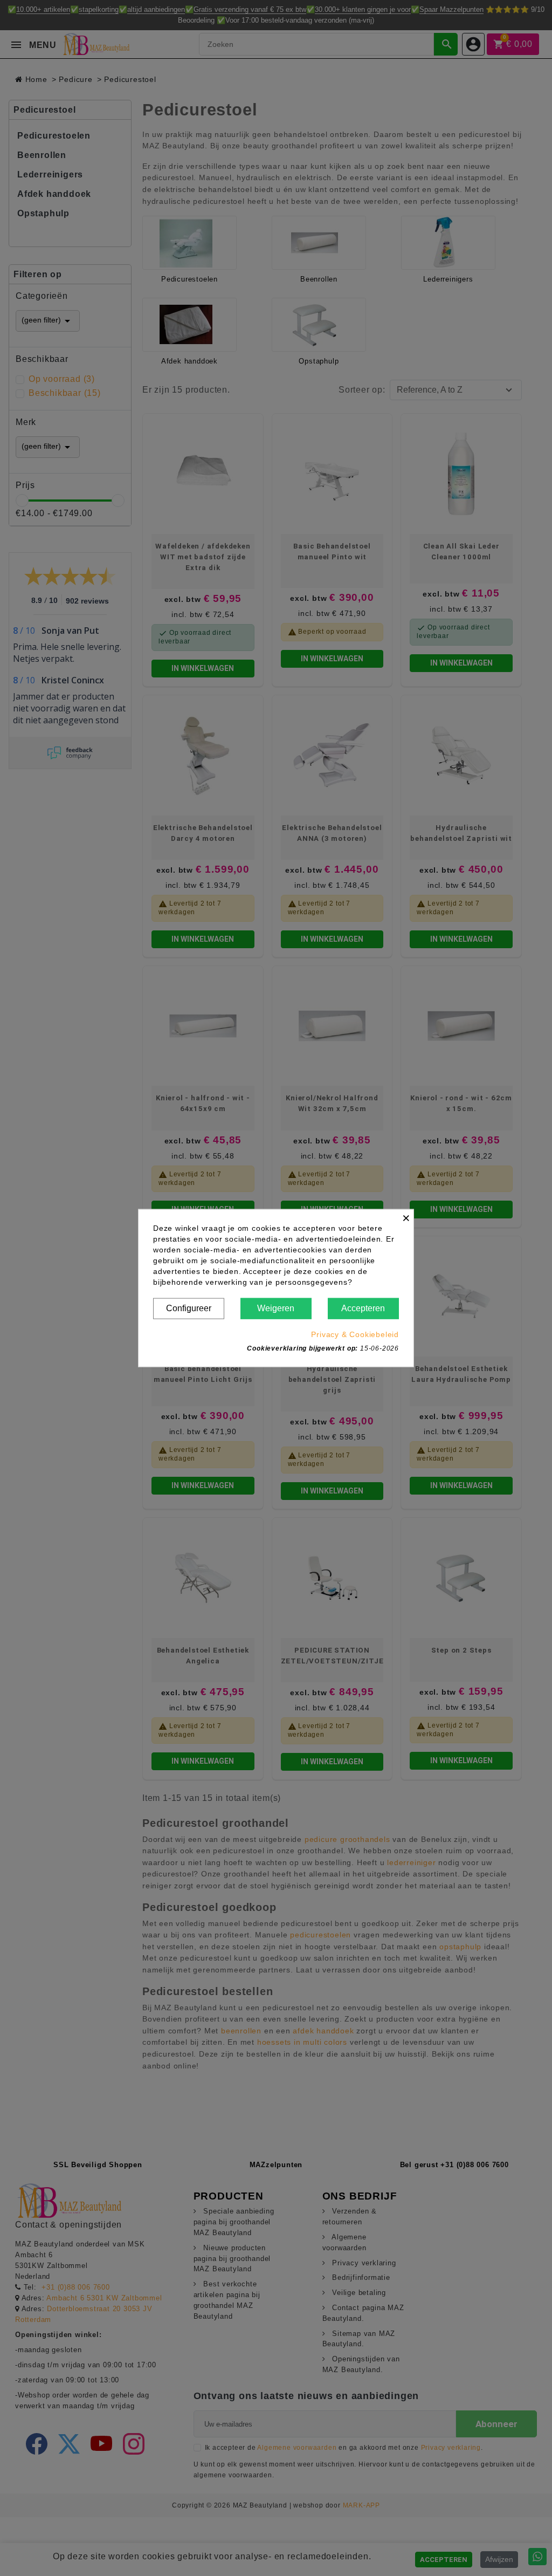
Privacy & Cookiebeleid (355, 1334)
